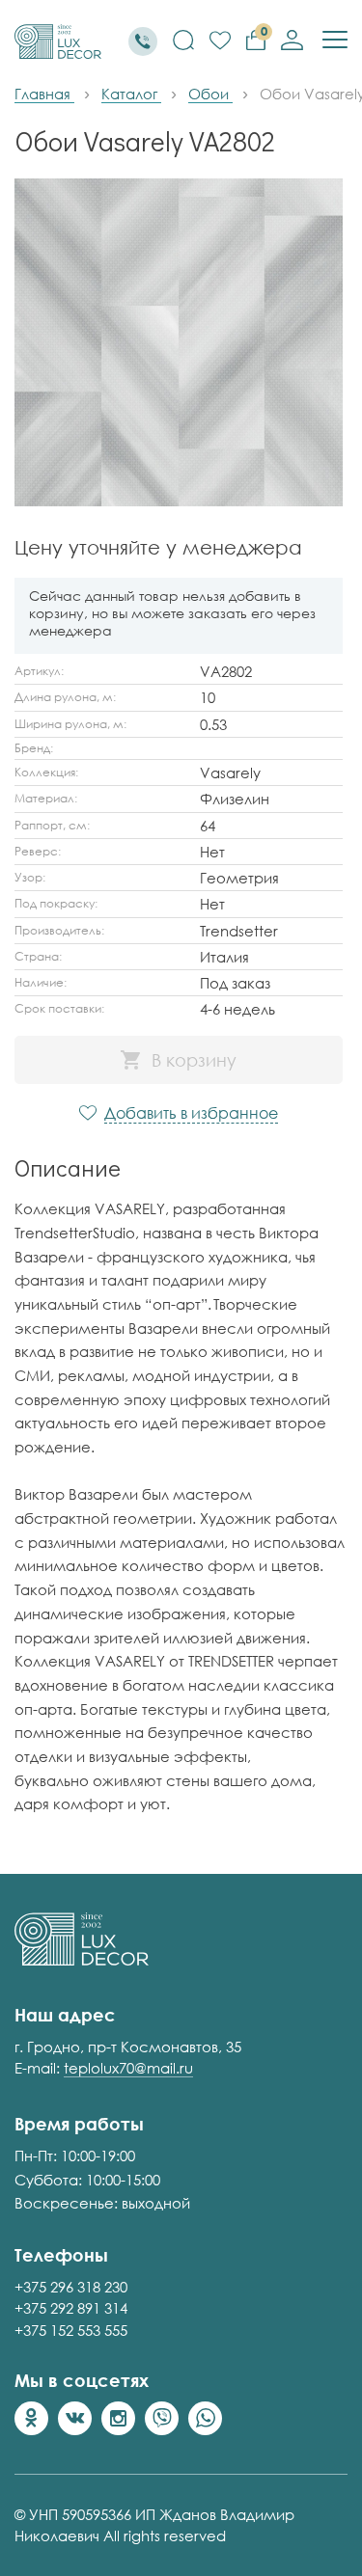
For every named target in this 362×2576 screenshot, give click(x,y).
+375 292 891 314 (71, 2308)
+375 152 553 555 (71, 2330)
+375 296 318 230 (71, 2287)
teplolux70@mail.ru (128, 2068)
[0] (220, 41)
